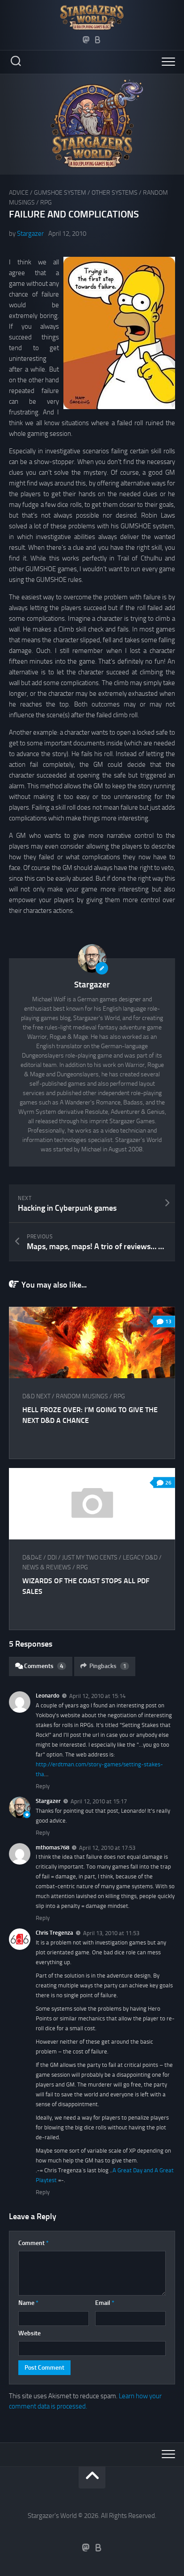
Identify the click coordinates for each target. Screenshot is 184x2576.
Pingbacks (108, 1666)
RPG (46, 203)
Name (28, 2303)
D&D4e (32, 1558)
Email (105, 2303)
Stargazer (30, 234)
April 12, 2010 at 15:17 (99, 1801)
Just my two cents (90, 1558)
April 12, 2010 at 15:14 (97, 1696)
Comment (33, 2243)
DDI (52, 1558)
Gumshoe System (60, 193)
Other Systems (115, 193)
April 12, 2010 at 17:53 (107, 1847)
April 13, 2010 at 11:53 (111, 1933)
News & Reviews (47, 1567)
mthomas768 (52, 1847)
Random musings (82, 1396)
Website (29, 2333)
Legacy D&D (140, 1558)
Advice (19, 193)
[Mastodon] (86, 40)
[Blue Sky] (98, 40)
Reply (43, 1786)
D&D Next (36, 1396)
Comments (44, 1666)
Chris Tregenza (54, 1933)
